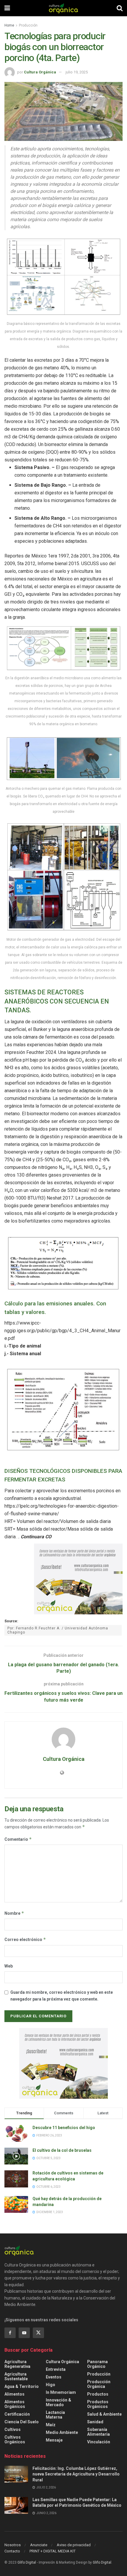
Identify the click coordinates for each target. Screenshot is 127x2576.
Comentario (18, 1839)
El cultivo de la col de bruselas (62, 2150)
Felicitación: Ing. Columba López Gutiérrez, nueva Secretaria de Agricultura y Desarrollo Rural (76, 2474)
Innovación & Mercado (58, 2402)
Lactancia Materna (55, 2415)
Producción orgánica (99, 2384)
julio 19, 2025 (77, 72)
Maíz (51, 2425)
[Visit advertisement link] (78, 1579)
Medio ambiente (62, 2432)
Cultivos (13, 2429)
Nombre (14, 1913)
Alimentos (14, 2394)
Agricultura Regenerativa (17, 2364)
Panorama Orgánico (97, 2364)
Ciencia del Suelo (22, 2422)
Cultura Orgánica (40, 72)
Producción (28, 25)
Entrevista (56, 2369)
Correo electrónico (25, 1939)
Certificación (17, 2414)
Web (9, 1966)
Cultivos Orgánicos (15, 2440)
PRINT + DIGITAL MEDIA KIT (53, 2551)
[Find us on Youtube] (24, 2333)
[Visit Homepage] (63, 8)
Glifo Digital (27, 2562)
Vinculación (99, 2442)
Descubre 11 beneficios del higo (64, 2128)
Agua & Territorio (22, 2386)
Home (9, 25)
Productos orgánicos (98, 2404)
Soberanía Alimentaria (98, 2432)
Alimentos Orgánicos (15, 2404)
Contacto (12, 2551)
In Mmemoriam (61, 2392)
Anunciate (39, 2545)
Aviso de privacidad (74, 2545)
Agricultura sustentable (16, 2376)
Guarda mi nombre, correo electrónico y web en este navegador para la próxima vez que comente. (62, 1996)
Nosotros (13, 2545)
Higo (51, 2385)
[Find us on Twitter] (38, 2333)
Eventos (54, 2377)
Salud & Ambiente (104, 2414)
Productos (98, 2394)
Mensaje (54, 2440)
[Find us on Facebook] (10, 2333)
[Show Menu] (7, 8)
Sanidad (95, 2422)
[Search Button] (120, 8)
